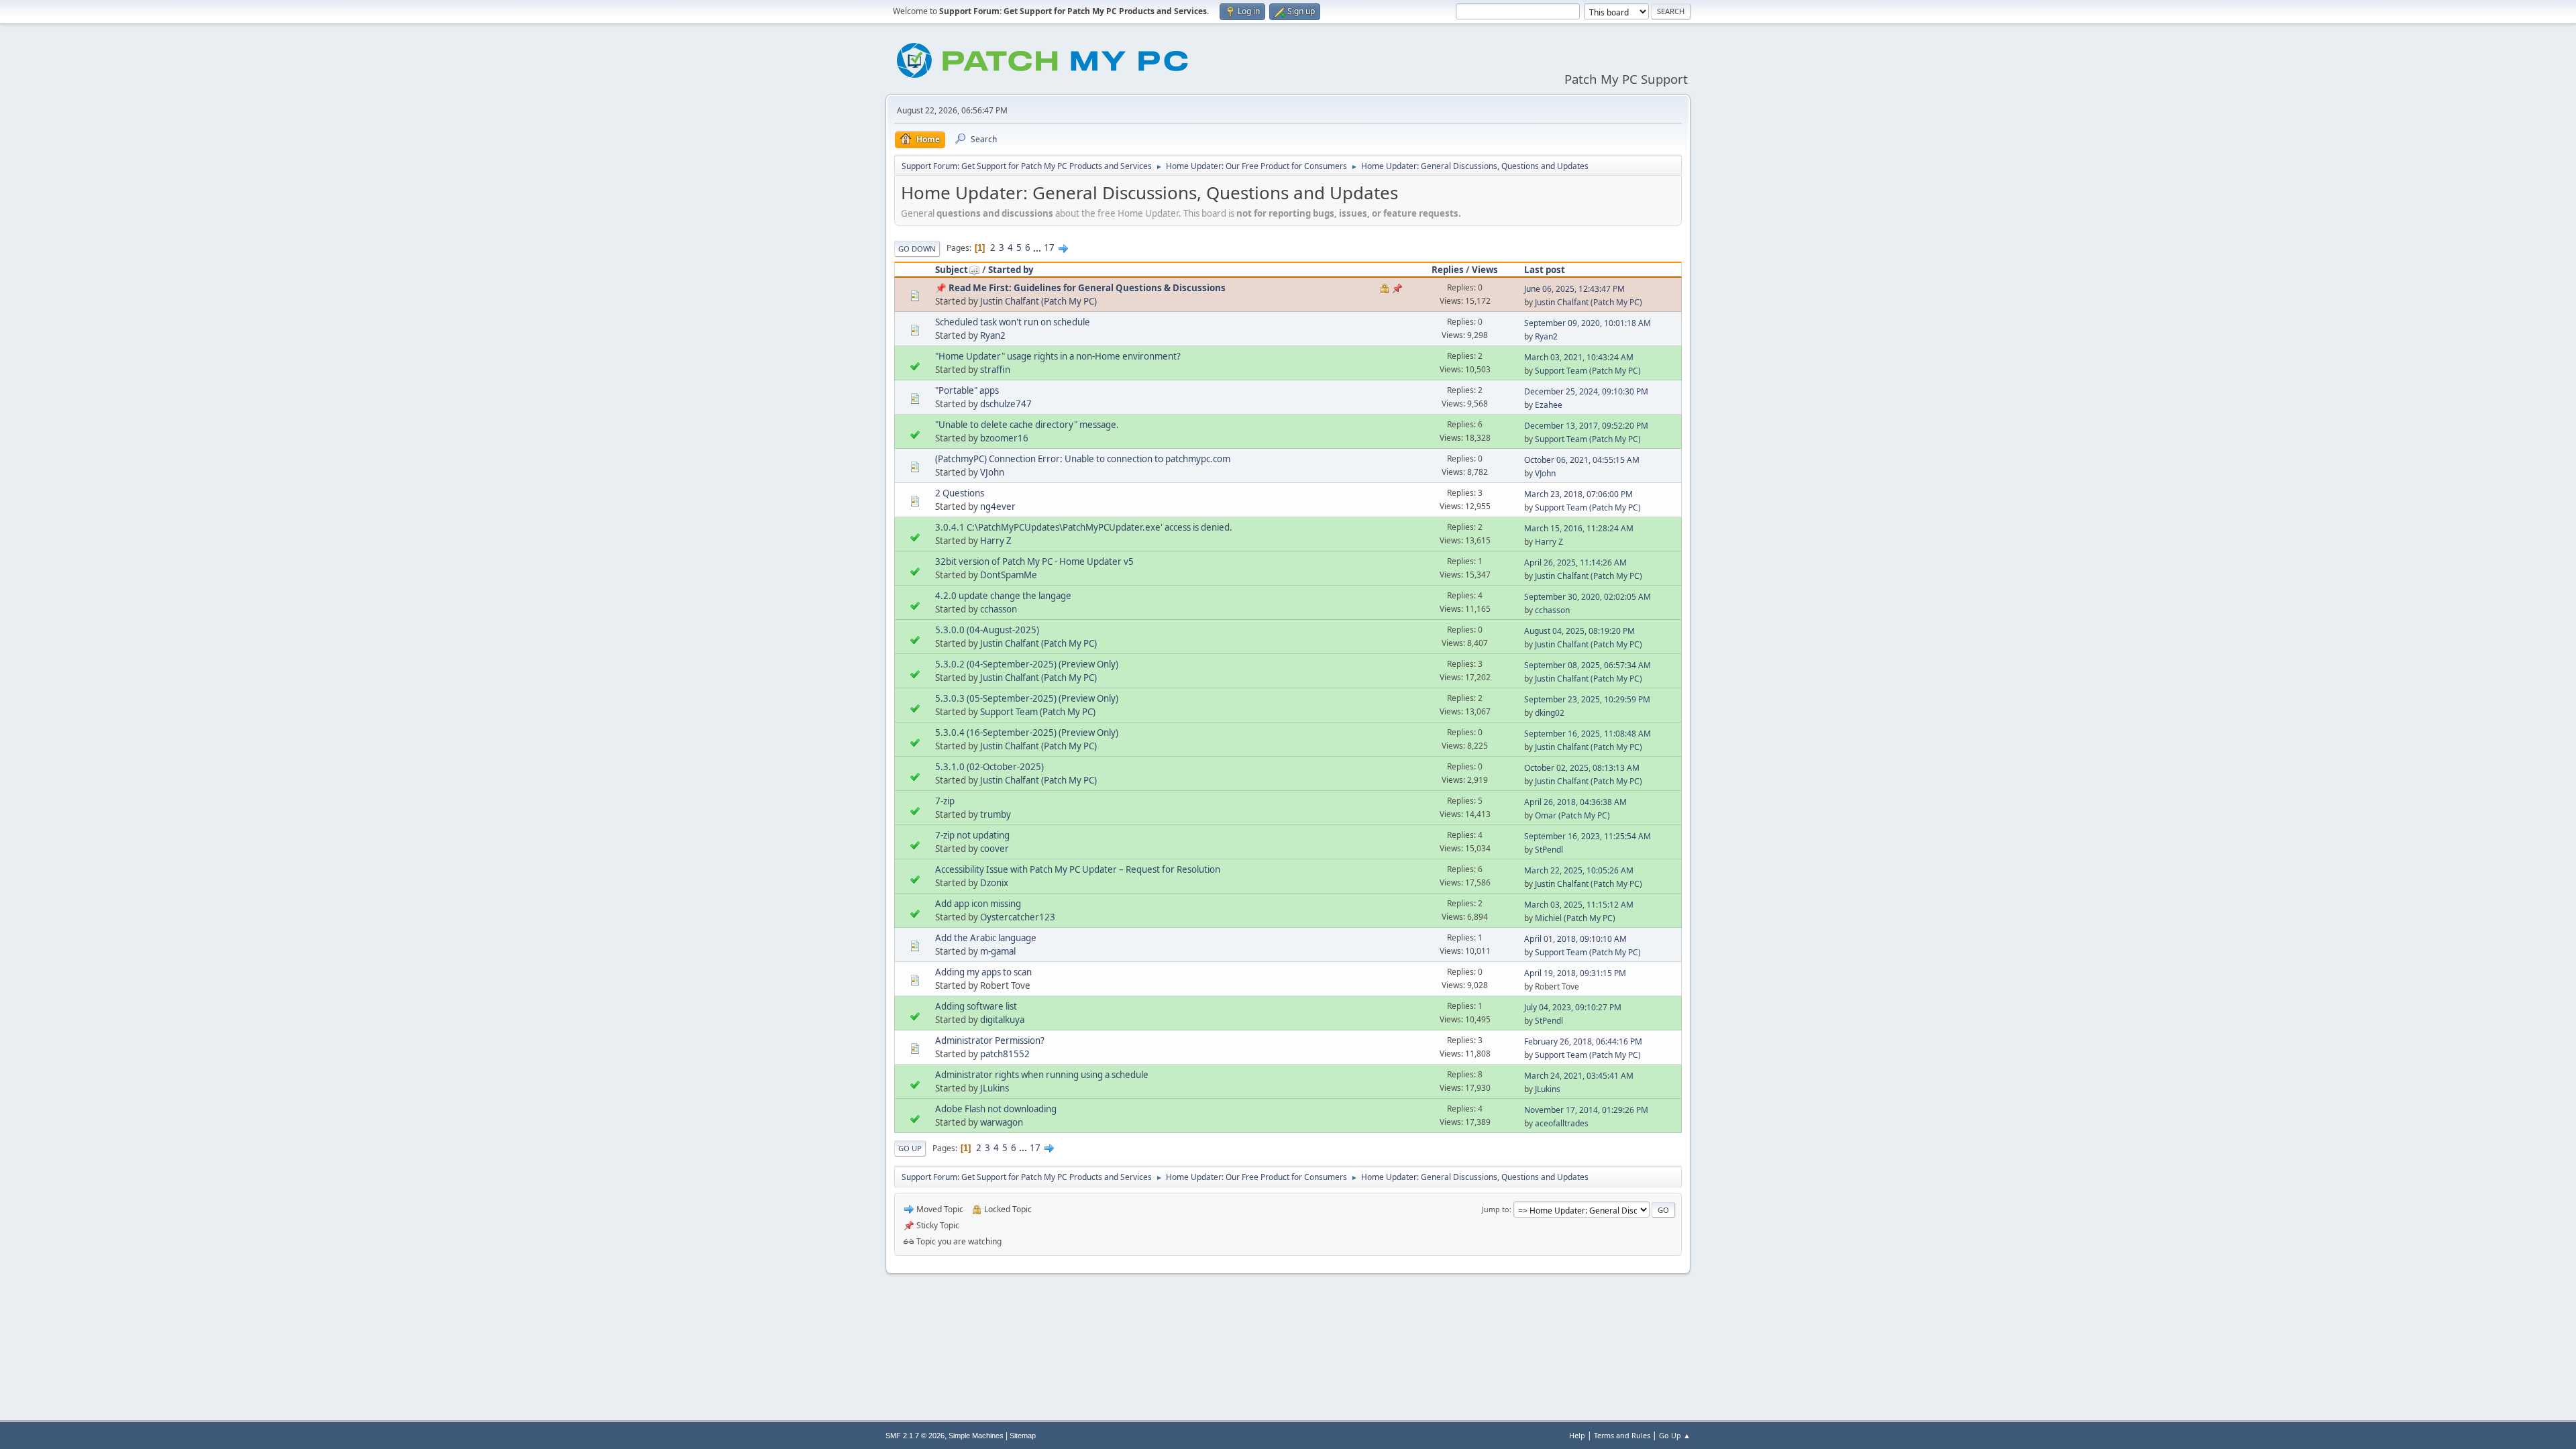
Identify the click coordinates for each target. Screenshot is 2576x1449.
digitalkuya (1002, 1020)
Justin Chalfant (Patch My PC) (1038, 301)
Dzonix (994, 883)
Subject (952, 270)
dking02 (1550, 713)
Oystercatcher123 (1018, 917)
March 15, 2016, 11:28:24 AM (1579, 528)
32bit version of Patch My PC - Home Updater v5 (1034, 561)
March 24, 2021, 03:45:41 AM (1579, 1076)
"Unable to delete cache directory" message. (1027, 425)
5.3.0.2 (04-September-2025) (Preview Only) (1027, 664)
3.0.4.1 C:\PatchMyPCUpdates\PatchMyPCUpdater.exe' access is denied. (1084, 527)
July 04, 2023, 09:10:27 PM (1573, 1007)
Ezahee (1549, 405)
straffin (995, 370)
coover (995, 849)
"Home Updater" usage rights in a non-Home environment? (1058, 356)
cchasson (999, 609)
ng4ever (998, 506)
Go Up (910, 1148)
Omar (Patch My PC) (1572, 815)
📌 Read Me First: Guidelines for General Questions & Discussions (1080, 288)
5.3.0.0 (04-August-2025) (987, 630)
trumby (996, 814)
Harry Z (996, 541)
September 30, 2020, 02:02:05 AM (1588, 597)
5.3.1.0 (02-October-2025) (989, 767)
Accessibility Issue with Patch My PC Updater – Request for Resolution (1078, 869)
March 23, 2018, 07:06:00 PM (1578, 494)
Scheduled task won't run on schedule (1013, 322)
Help (1577, 1435)
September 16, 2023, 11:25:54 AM (1588, 836)
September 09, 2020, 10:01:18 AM (1588, 323)
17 (1049, 248)
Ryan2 (993, 335)
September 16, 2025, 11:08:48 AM (1588, 734)
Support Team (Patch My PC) (1588, 371)
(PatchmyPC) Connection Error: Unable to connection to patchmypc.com (1083, 459)
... (1038, 248)
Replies (1448, 270)
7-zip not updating (972, 835)
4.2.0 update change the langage (1003, 596)
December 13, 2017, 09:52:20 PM (1586, 426)
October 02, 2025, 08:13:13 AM (1582, 768)
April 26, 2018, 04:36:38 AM (1575, 802)
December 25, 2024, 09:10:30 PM (1586, 391)
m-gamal (998, 951)
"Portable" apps (967, 390)
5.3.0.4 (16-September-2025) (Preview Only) (1027, 733)
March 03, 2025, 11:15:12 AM (1579, 905)
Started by (1011, 270)
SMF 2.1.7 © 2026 (915, 1436)
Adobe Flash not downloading (996, 1109)
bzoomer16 (1004, 438)
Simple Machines (976, 1436)
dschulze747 (1006, 404)
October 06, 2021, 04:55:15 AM (1582, 460)
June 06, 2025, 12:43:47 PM (1574, 289)
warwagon (1002, 1122)
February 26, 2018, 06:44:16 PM (1583, 1041)
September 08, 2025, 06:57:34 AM (1588, 665)
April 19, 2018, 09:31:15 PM (1575, 973)
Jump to (1496, 1209)
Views (1485, 270)
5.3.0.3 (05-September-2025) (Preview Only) (1027, 698)
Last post (1545, 270)
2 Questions (960, 493)
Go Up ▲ (1675, 1435)
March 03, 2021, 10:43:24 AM (1579, 357)
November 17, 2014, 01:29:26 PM (1586, 1110)
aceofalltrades (1562, 1123)
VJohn (992, 472)
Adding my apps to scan (983, 972)
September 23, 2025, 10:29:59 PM (1587, 699)
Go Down (917, 249)
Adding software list (976, 1006)
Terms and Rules (1622, 1435)
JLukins (995, 1088)
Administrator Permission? (990, 1040)
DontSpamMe (1009, 575)
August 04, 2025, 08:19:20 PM (1579, 631)
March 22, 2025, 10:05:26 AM (1579, 870)
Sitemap (1023, 1436)
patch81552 (1005, 1054)
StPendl (1549, 850)
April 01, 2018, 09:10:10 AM (1575, 939)
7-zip (945, 801)
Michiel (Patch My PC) (1575, 918)
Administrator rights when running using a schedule (1042, 1075)
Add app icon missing (978, 904)
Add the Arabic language (986, 938)
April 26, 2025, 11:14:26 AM (1575, 562)
